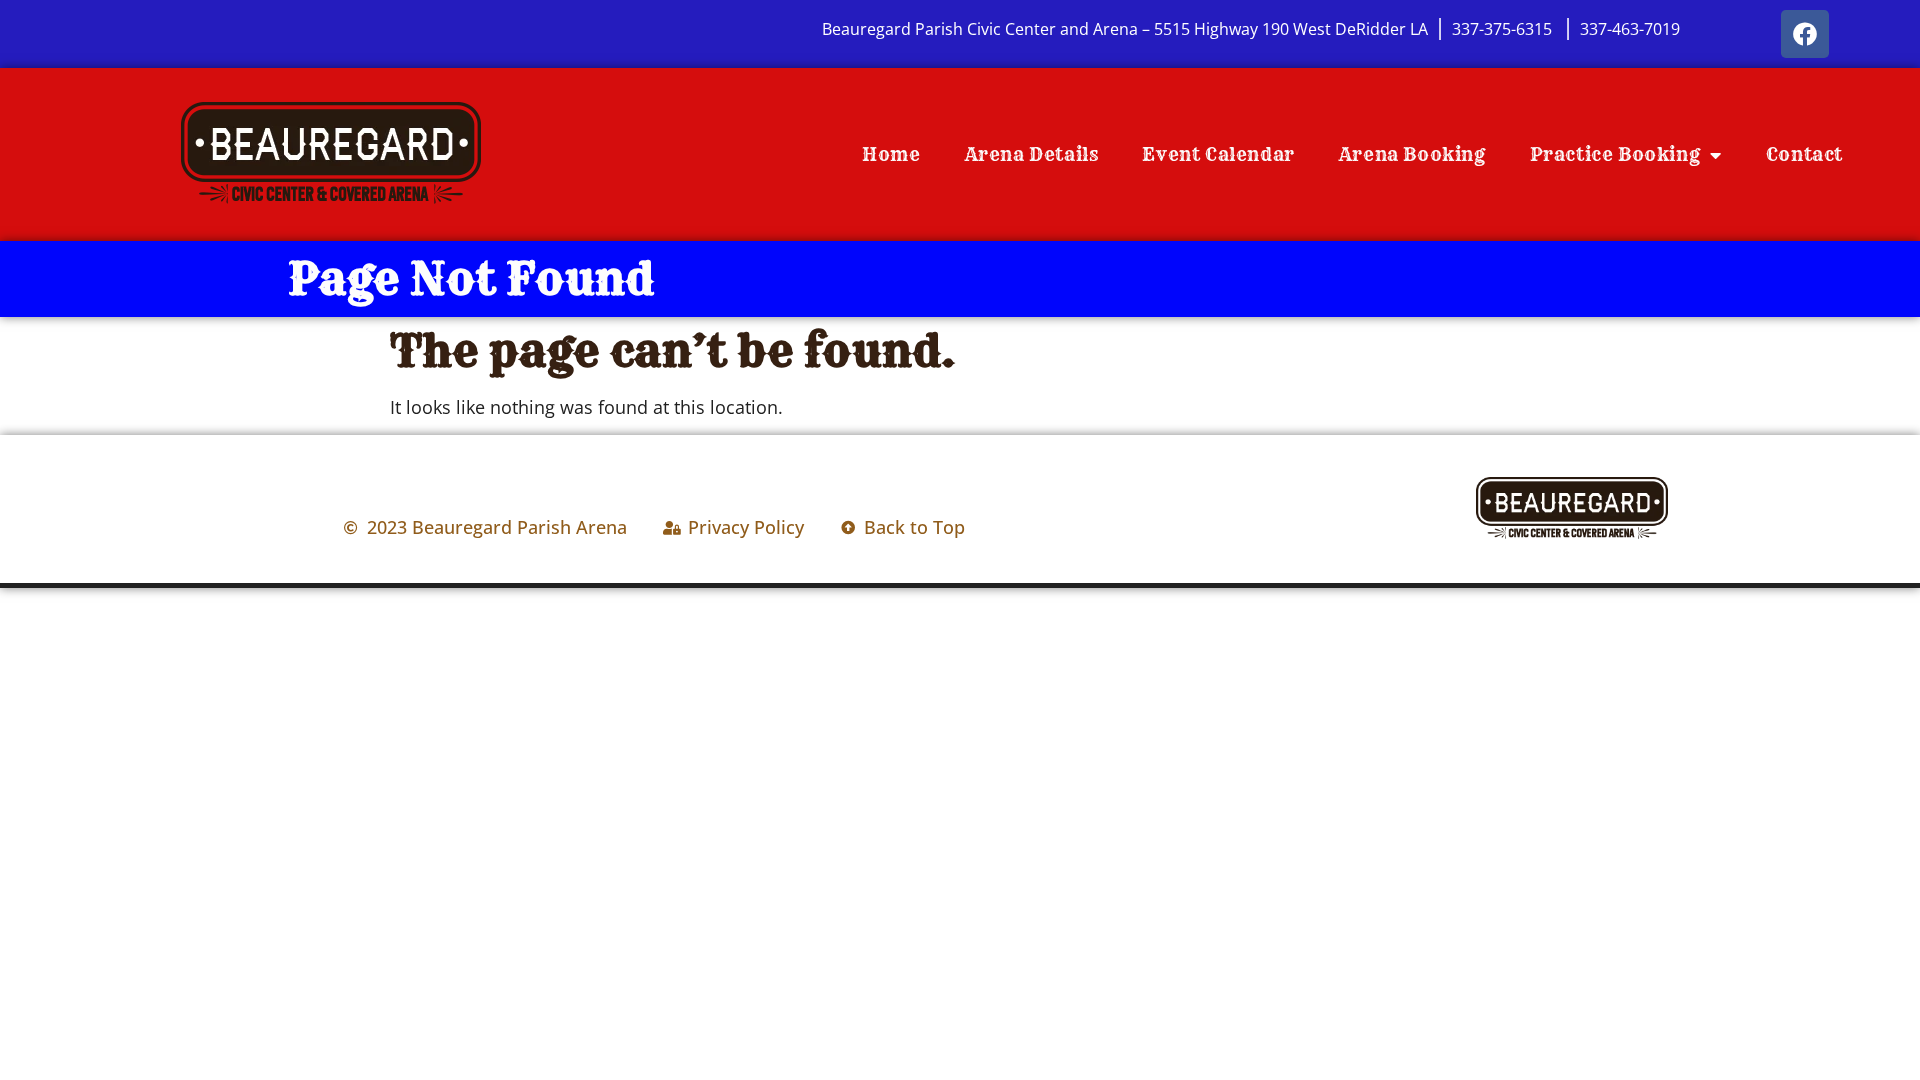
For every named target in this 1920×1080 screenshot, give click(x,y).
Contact (1804, 154)
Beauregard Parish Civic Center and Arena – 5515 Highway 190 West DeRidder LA (1125, 29)
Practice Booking (1615, 154)
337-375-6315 (1504, 29)
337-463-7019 (1630, 29)
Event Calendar (1218, 154)
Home (891, 154)
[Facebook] (1805, 34)
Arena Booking (1412, 154)
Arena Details (1032, 154)
